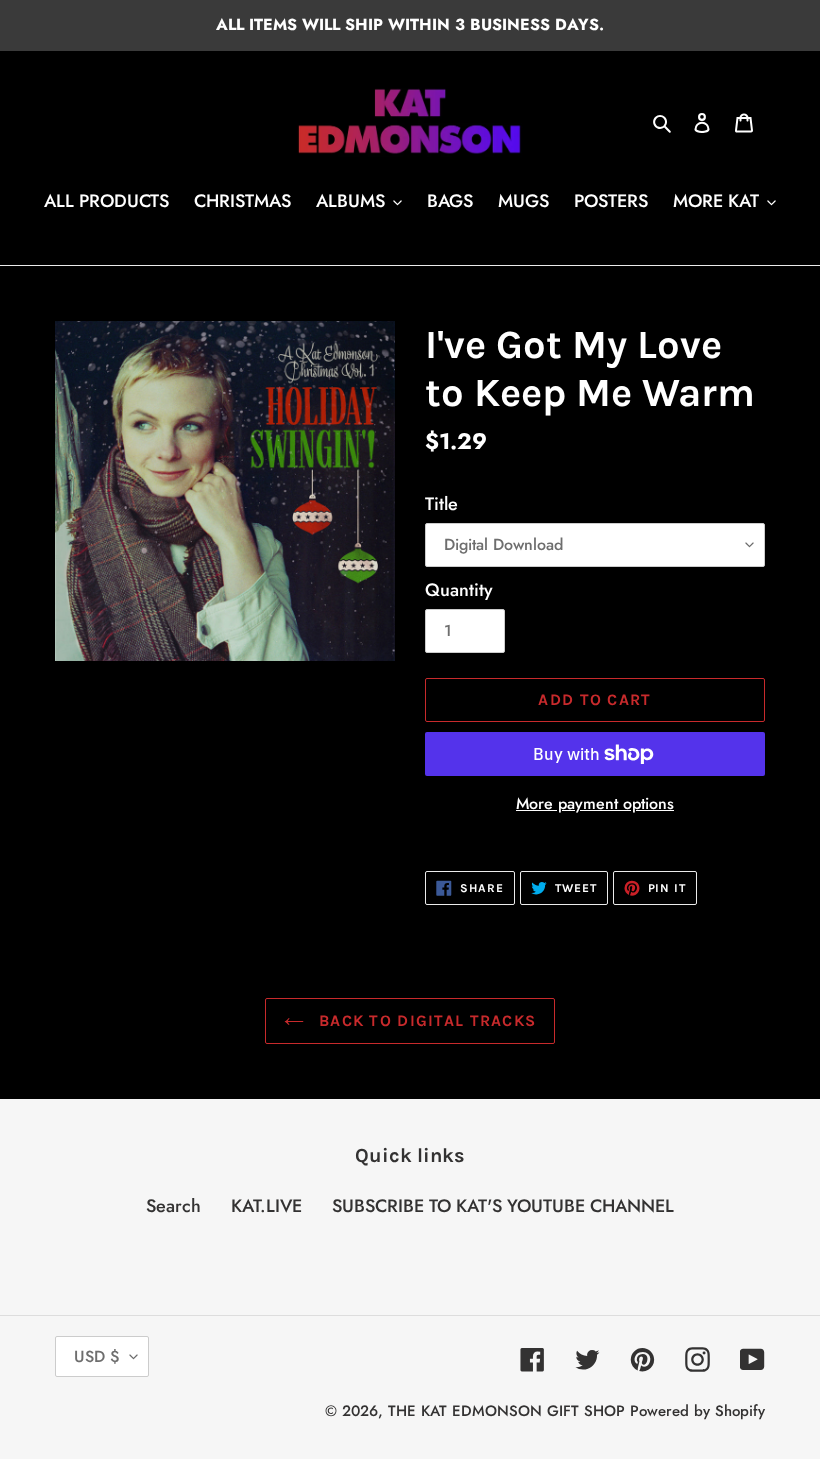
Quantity (459, 590)
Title (441, 504)
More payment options (595, 803)
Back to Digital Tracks (425, 1020)
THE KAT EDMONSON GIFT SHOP (506, 1411)
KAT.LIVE (266, 1206)
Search (173, 1206)
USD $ (97, 1356)
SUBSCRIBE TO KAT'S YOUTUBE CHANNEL (503, 1206)
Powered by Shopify (697, 1411)
